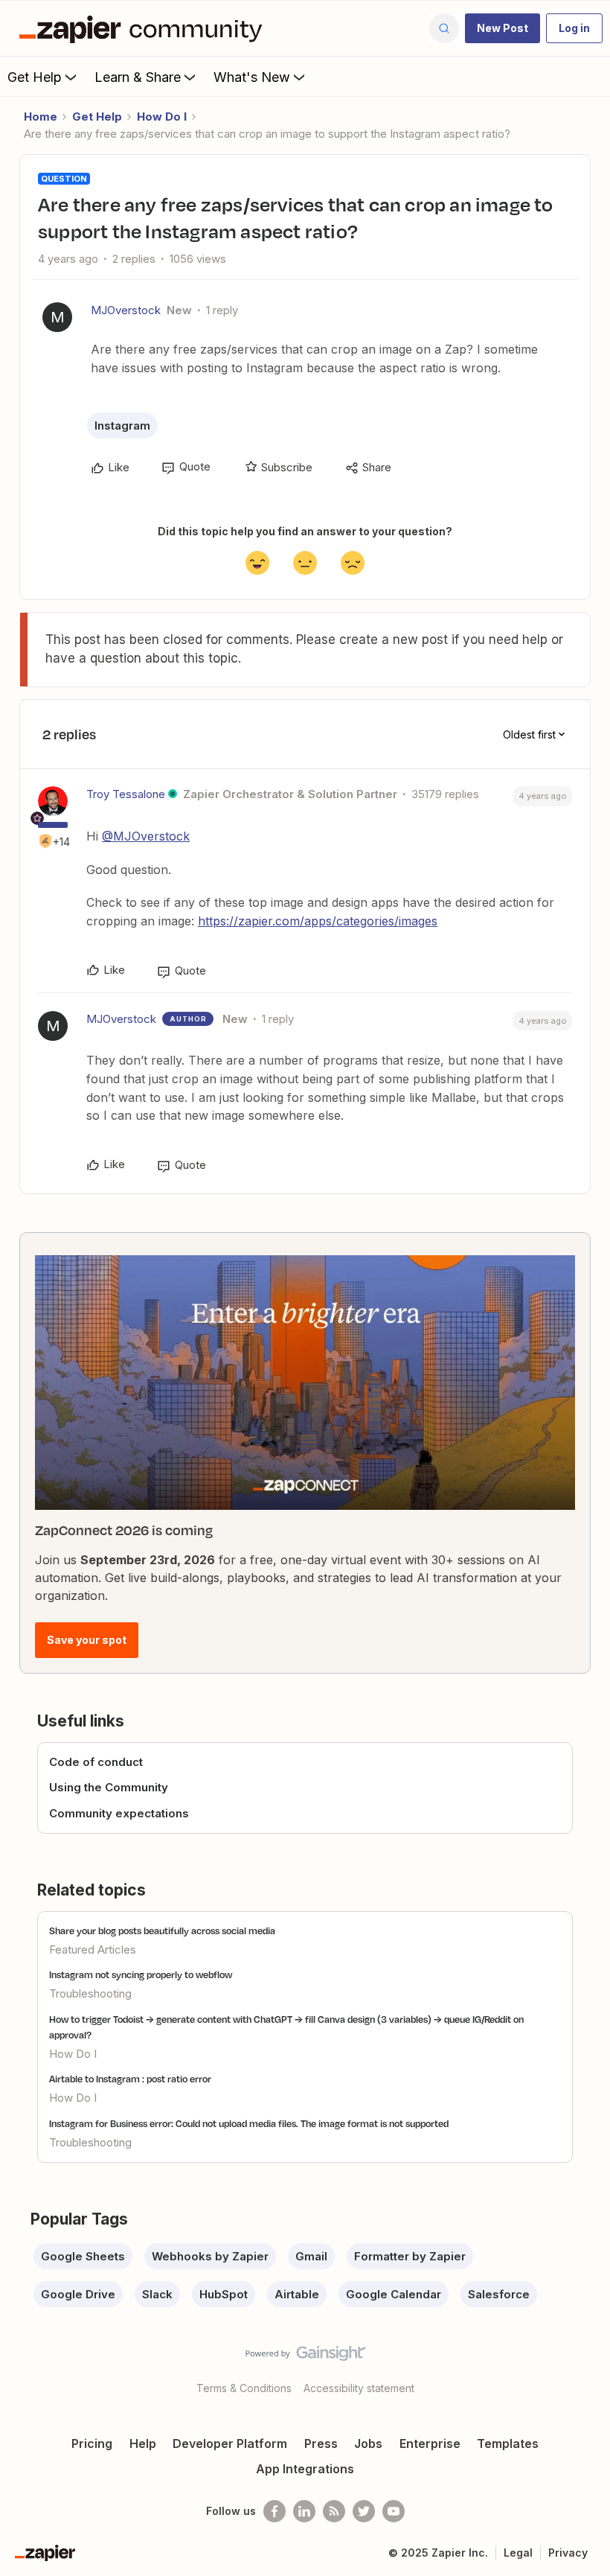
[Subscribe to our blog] (334, 2511)
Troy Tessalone (126, 794)
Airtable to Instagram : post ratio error (130, 2079)
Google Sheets (83, 2256)
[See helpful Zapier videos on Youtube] (394, 2511)
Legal (518, 2553)
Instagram (122, 425)
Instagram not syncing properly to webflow (141, 1974)
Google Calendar (394, 2294)
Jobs (368, 2443)
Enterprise (430, 2443)
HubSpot (224, 2294)
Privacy (568, 2553)
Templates (508, 2443)
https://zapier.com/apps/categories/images (318, 921)
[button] (503, 28)
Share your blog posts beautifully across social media (162, 1931)
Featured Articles (93, 1949)
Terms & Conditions (244, 2388)
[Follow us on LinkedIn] (304, 2511)
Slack (157, 2294)
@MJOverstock (146, 836)
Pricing (92, 2443)
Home (41, 117)
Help (143, 2443)
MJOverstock (126, 310)
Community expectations (119, 1813)
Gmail (311, 2256)
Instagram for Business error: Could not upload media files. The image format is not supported (249, 2123)
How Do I (162, 117)
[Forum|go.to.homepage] (144, 28)
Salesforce (499, 2294)
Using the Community (109, 1787)
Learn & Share (138, 77)
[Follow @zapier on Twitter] (364, 2511)
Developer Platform (230, 2443)
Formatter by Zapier (410, 2256)
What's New (252, 77)
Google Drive (78, 2294)
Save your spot (87, 1640)
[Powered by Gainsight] (305, 2357)
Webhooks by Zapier (210, 2256)
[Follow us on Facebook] (274, 2511)
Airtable (297, 2294)
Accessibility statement (359, 2388)
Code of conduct (96, 1762)
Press (321, 2443)
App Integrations (305, 2469)
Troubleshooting (90, 1993)
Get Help (35, 77)
